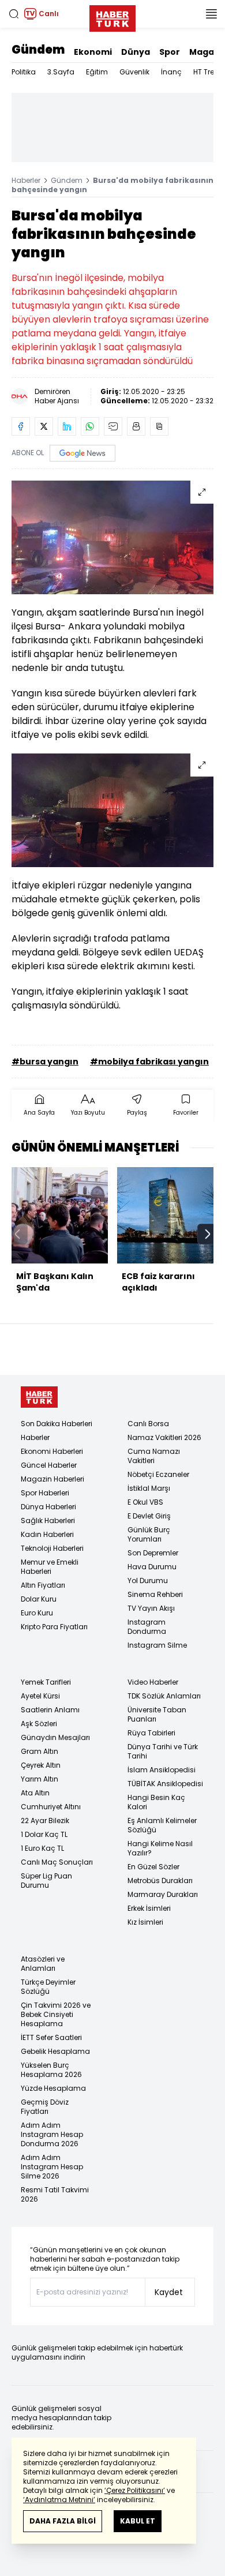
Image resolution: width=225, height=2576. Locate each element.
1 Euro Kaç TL (42, 1848)
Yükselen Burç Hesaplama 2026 (51, 2070)
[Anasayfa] (39, 1397)
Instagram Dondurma (147, 1627)
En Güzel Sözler (153, 1867)
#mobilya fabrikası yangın (149, 1062)
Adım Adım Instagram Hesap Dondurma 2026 (52, 2134)
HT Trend (209, 72)
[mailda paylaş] (113, 426)
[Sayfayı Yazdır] (136, 426)
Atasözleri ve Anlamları (43, 1964)
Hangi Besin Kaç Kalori (156, 1802)
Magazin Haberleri (52, 1479)
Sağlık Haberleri (48, 1521)
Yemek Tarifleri (46, 1682)
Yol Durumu (148, 1581)
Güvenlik (134, 72)
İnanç (171, 72)
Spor (170, 52)
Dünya (136, 52)
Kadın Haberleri (47, 1534)
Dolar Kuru (39, 1599)
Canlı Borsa (148, 1424)
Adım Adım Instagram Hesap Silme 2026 (52, 2167)
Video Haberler (153, 1682)
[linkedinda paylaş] (67, 426)
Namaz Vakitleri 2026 (164, 1437)
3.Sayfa (61, 72)
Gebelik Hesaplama (55, 2051)
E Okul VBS (145, 1502)
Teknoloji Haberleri (52, 1548)
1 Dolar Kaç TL (44, 1834)
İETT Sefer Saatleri (51, 2037)
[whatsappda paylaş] (90, 426)
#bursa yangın (45, 1062)
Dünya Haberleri (48, 1507)
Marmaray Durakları (163, 1894)
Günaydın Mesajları (55, 1737)
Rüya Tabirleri (151, 1733)
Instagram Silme (157, 1645)
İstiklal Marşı (149, 1488)
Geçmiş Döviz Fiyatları (45, 2107)
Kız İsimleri (145, 1922)
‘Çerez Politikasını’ (135, 2490)
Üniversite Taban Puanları (157, 1714)
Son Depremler (153, 1553)
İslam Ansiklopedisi (162, 1770)
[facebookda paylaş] (21, 426)
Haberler (26, 180)
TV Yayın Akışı (151, 1608)
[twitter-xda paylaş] (44, 426)
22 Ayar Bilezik (45, 1821)
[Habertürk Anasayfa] (112, 16)
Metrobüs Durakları (160, 1881)
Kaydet (169, 2292)
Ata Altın (35, 1793)
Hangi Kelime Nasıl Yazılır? (160, 1848)
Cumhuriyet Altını (51, 1807)
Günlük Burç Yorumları (149, 1534)
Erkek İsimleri (149, 1908)
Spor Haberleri (45, 1493)
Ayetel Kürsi (40, 1696)
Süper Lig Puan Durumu (46, 1881)
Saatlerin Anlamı (50, 1710)
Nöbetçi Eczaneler (158, 1474)
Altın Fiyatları (43, 1585)
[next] (208, 1234)
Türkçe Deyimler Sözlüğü (48, 1987)
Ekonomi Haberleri (52, 1451)
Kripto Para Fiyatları (54, 1627)
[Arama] (14, 14)
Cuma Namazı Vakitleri (154, 1456)
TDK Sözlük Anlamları (164, 1696)
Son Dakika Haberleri (57, 1424)
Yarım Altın (40, 1779)
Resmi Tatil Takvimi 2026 (55, 2194)
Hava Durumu (152, 1567)
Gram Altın (40, 1751)
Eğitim (97, 72)
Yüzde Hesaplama (53, 2088)
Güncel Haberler (49, 1465)
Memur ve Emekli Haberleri (50, 1567)
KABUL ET (138, 2521)
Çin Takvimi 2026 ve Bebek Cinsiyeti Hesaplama (56, 2014)
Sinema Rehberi (155, 1594)
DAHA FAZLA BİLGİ (63, 2521)
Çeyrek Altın (41, 1765)
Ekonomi (93, 52)
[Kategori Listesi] (211, 14)
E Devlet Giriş (149, 1516)
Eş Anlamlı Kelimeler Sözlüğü (162, 1825)
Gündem (38, 50)
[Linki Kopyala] (159, 426)
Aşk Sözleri (39, 1724)
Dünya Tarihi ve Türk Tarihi (163, 1751)
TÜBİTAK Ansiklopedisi (165, 1784)
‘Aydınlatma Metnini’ (59, 2500)
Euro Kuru (37, 1613)
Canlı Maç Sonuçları (57, 1862)
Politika (24, 72)
